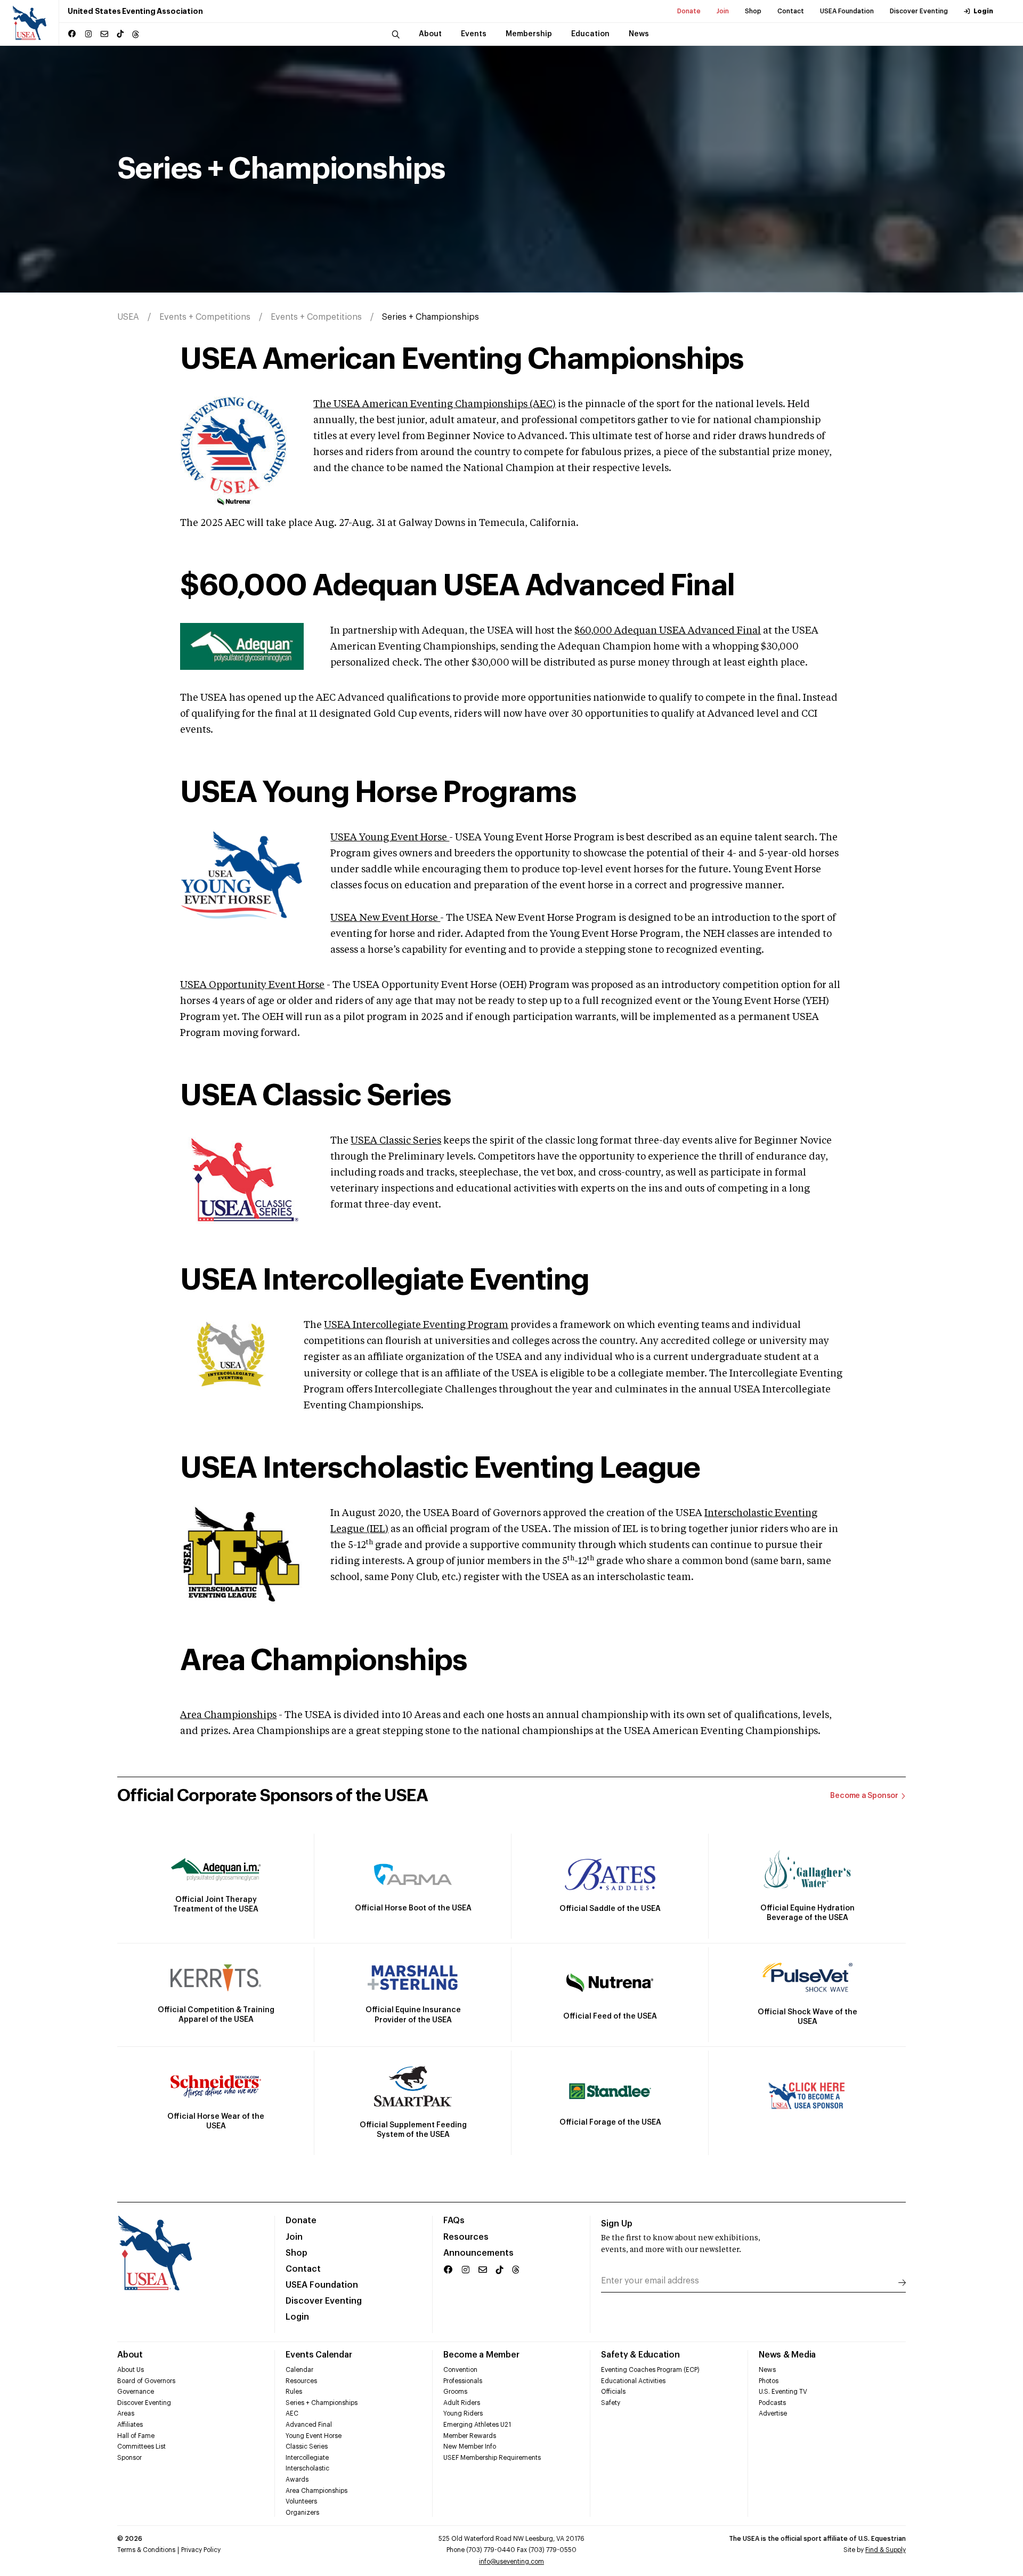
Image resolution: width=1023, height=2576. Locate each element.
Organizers (302, 2513)
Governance (136, 2392)
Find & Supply (886, 2550)
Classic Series (307, 2447)
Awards (297, 2480)
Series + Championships (322, 2403)
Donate (689, 11)
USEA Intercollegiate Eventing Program (416, 1325)
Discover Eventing (919, 11)
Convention (460, 2370)
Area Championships (228, 1715)
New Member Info (470, 2447)
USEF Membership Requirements (492, 2458)
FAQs (454, 2221)
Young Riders (463, 2413)
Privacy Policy (201, 2550)
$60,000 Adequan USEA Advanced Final (668, 631)
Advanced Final (309, 2425)
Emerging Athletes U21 (477, 2425)
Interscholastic (307, 2468)
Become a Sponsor (864, 1796)
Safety (611, 2403)
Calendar (299, 2370)
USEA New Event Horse (385, 918)
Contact (791, 11)
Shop (753, 11)
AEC (292, 2413)
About (130, 2355)
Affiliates (130, 2425)
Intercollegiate (307, 2458)
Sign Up (617, 2224)
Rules (294, 2392)
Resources (466, 2237)
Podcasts (772, 2403)
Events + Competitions (205, 317)
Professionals (463, 2381)
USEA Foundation (847, 11)
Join (723, 11)
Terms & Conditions (146, 2550)
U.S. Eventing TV (783, 2392)
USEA (128, 317)
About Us (131, 2370)
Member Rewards (470, 2436)
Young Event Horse (314, 2436)
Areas (126, 2413)
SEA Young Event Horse (393, 838)
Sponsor (129, 2458)
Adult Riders (462, 2403)
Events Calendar (319, 2355)
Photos (769, 2381)
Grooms (455, 2392)
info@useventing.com (511, 2562)
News (767, 2370)
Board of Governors (146, 2381)
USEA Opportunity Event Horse (252, 985)
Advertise (773, 2413)
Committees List (141, 2447)
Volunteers (301, 2501)
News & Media (787, 2355)
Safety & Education (640, 2355)
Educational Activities (633, 2381)
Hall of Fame (136, 2436)
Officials (613, 2392)
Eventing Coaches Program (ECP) (650, 2370)
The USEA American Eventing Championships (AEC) (435, 404)
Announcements (478, 2253)
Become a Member (481, 2355)
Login (983, 11)
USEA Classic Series (396, 1141)
